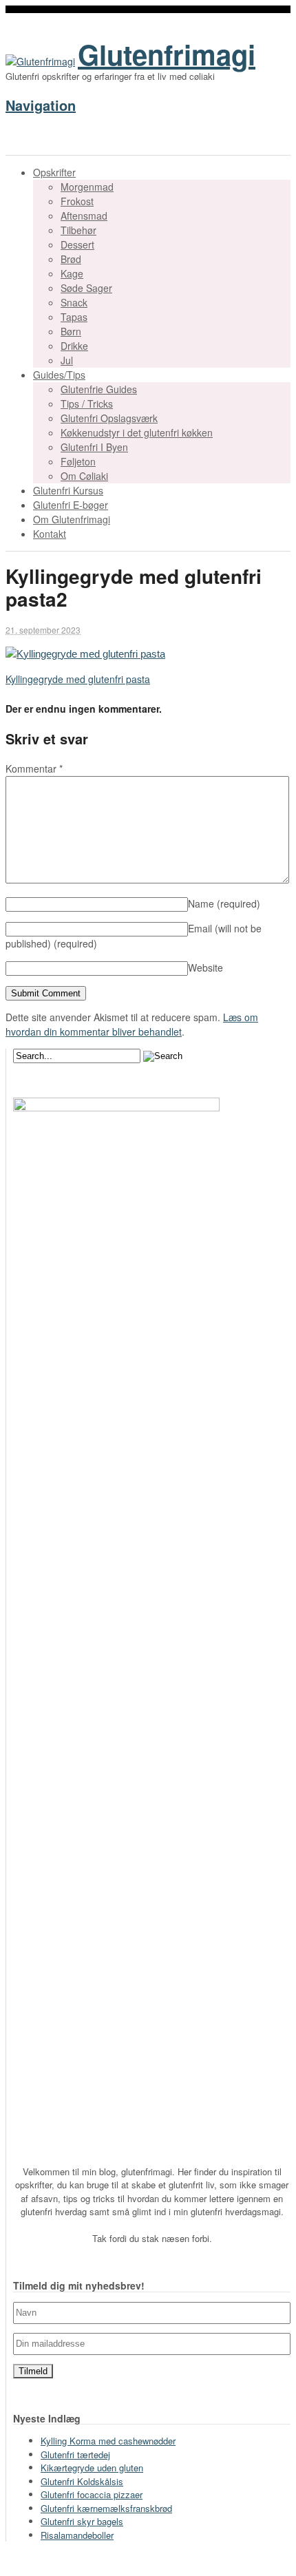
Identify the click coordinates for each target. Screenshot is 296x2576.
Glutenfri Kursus (68, 490)
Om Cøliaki (84, 476)
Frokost (77, 201)
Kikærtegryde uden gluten (92, 2468)
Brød (71, 259)
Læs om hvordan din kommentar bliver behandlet (132, 1024)
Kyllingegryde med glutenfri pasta (78, 679)
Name (224, 903)
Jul (67, 360)
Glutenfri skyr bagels (82, 2521)
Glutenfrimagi (167, 54)
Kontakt (50, 534)
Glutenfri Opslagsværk (109, 418)
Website (205, 967)
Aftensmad (84, 216)
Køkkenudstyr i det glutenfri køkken (137, 432)
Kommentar (34, 768)
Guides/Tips (59, 375)
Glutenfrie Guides (99, 389)
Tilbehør (78, 230)
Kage (72, 273)
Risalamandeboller (77, 2535)
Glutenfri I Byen (94, 447)
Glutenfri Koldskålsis (82, 2481)
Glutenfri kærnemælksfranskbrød (106, 2508)
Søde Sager (86, 288)
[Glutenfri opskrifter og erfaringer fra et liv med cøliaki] (40, 61)
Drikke (74, 346)
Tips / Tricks (87, 404)
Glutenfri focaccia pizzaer (92, 2494)
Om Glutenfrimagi (72, 519)
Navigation (41, 105)
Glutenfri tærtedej (75, 2454)
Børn (71, 331)
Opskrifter (54, 172)
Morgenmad (87, 187)
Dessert (77, 244)
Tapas (74, 317)
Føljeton (78, 461)
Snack (74, 302)
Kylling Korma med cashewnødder (108, 2441)
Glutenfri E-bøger (71, 505)
